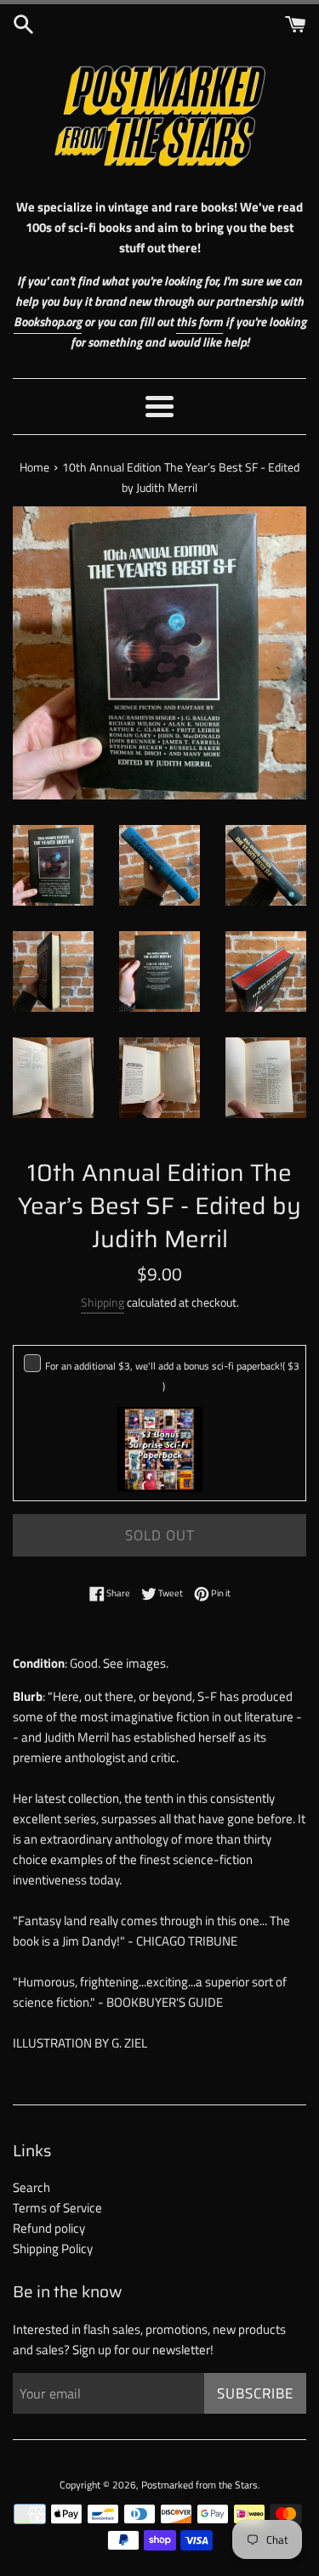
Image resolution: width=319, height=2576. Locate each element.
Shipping (103, 1302)
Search (31, 2187)
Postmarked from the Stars (199, 2485)
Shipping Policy (53, 2248)
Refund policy (49, 2228)
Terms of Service (57, 2208)
